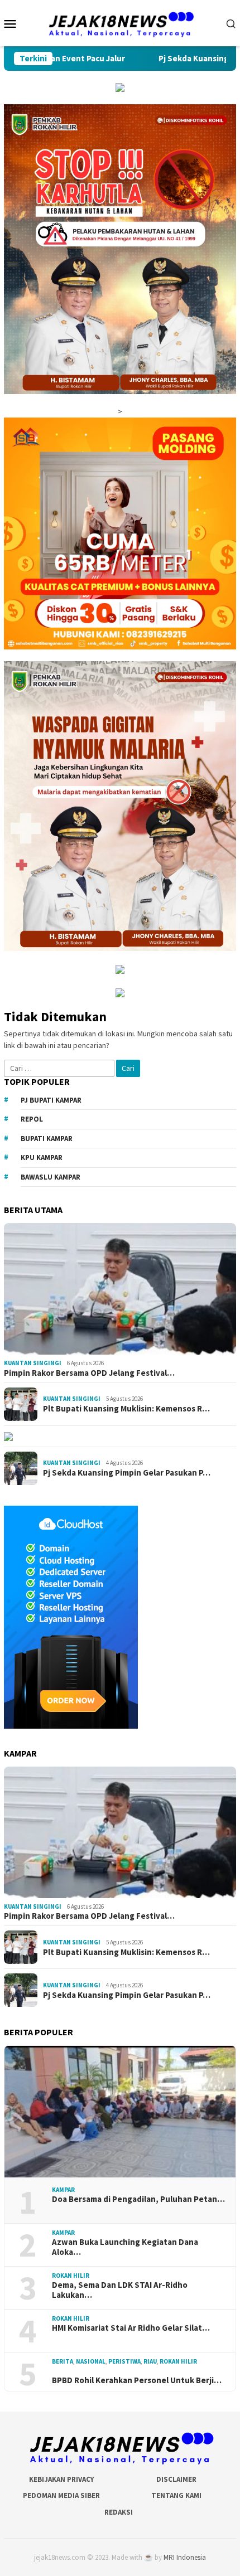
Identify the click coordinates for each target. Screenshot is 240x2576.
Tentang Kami (176, 2495)
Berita (63, 2361)
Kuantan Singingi (33, 1363)
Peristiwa (124, 2361)
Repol (32, 1119)
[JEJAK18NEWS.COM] (120, 22)
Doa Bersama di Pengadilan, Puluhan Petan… (138, 2199)
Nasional (91, 2361)
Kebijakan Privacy (61, 2479)
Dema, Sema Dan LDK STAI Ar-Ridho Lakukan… (120, 2290)
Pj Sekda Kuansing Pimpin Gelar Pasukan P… (127, 1473)
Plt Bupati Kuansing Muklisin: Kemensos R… (126, 1409)
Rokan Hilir (71, 2276)
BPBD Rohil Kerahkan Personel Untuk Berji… (137, 2380)
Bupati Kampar (47, 1139)
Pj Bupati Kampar (51, 1100)
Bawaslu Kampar (51, 1177)
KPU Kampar (42, 1158)
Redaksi (119, 2512)
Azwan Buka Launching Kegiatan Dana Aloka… (125, 2247)
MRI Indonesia (185, 2557)
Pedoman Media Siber (61, 2495)
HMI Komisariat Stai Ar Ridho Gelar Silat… (131, 2328)
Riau (150, 2361)
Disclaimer (176, 2479)
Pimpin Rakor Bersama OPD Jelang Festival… (89, 1373)
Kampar (63, 2190)
